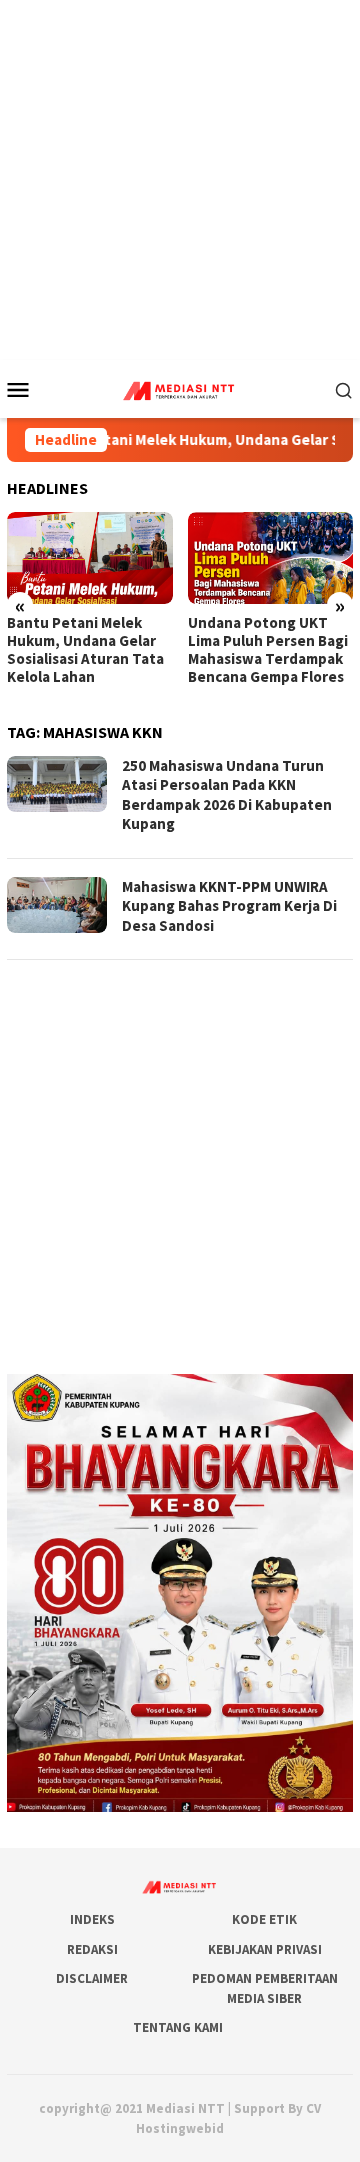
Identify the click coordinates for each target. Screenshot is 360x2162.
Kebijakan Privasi (265, 1949)
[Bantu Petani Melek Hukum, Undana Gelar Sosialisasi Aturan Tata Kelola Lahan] (90, 558)
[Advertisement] (180, 180)
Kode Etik (264, 1919)
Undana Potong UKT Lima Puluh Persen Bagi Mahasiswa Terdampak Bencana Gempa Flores (268, 650)
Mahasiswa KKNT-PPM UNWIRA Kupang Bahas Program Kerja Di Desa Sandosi (229, 906)
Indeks (92, 1919)
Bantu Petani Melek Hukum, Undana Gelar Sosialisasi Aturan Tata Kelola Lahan (85, 650)
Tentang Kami (178, 2027)
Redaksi (92, 1949)
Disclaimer (92, 1978)
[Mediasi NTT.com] (179, 387)
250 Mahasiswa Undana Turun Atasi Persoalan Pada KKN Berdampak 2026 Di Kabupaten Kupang (227, 795)
